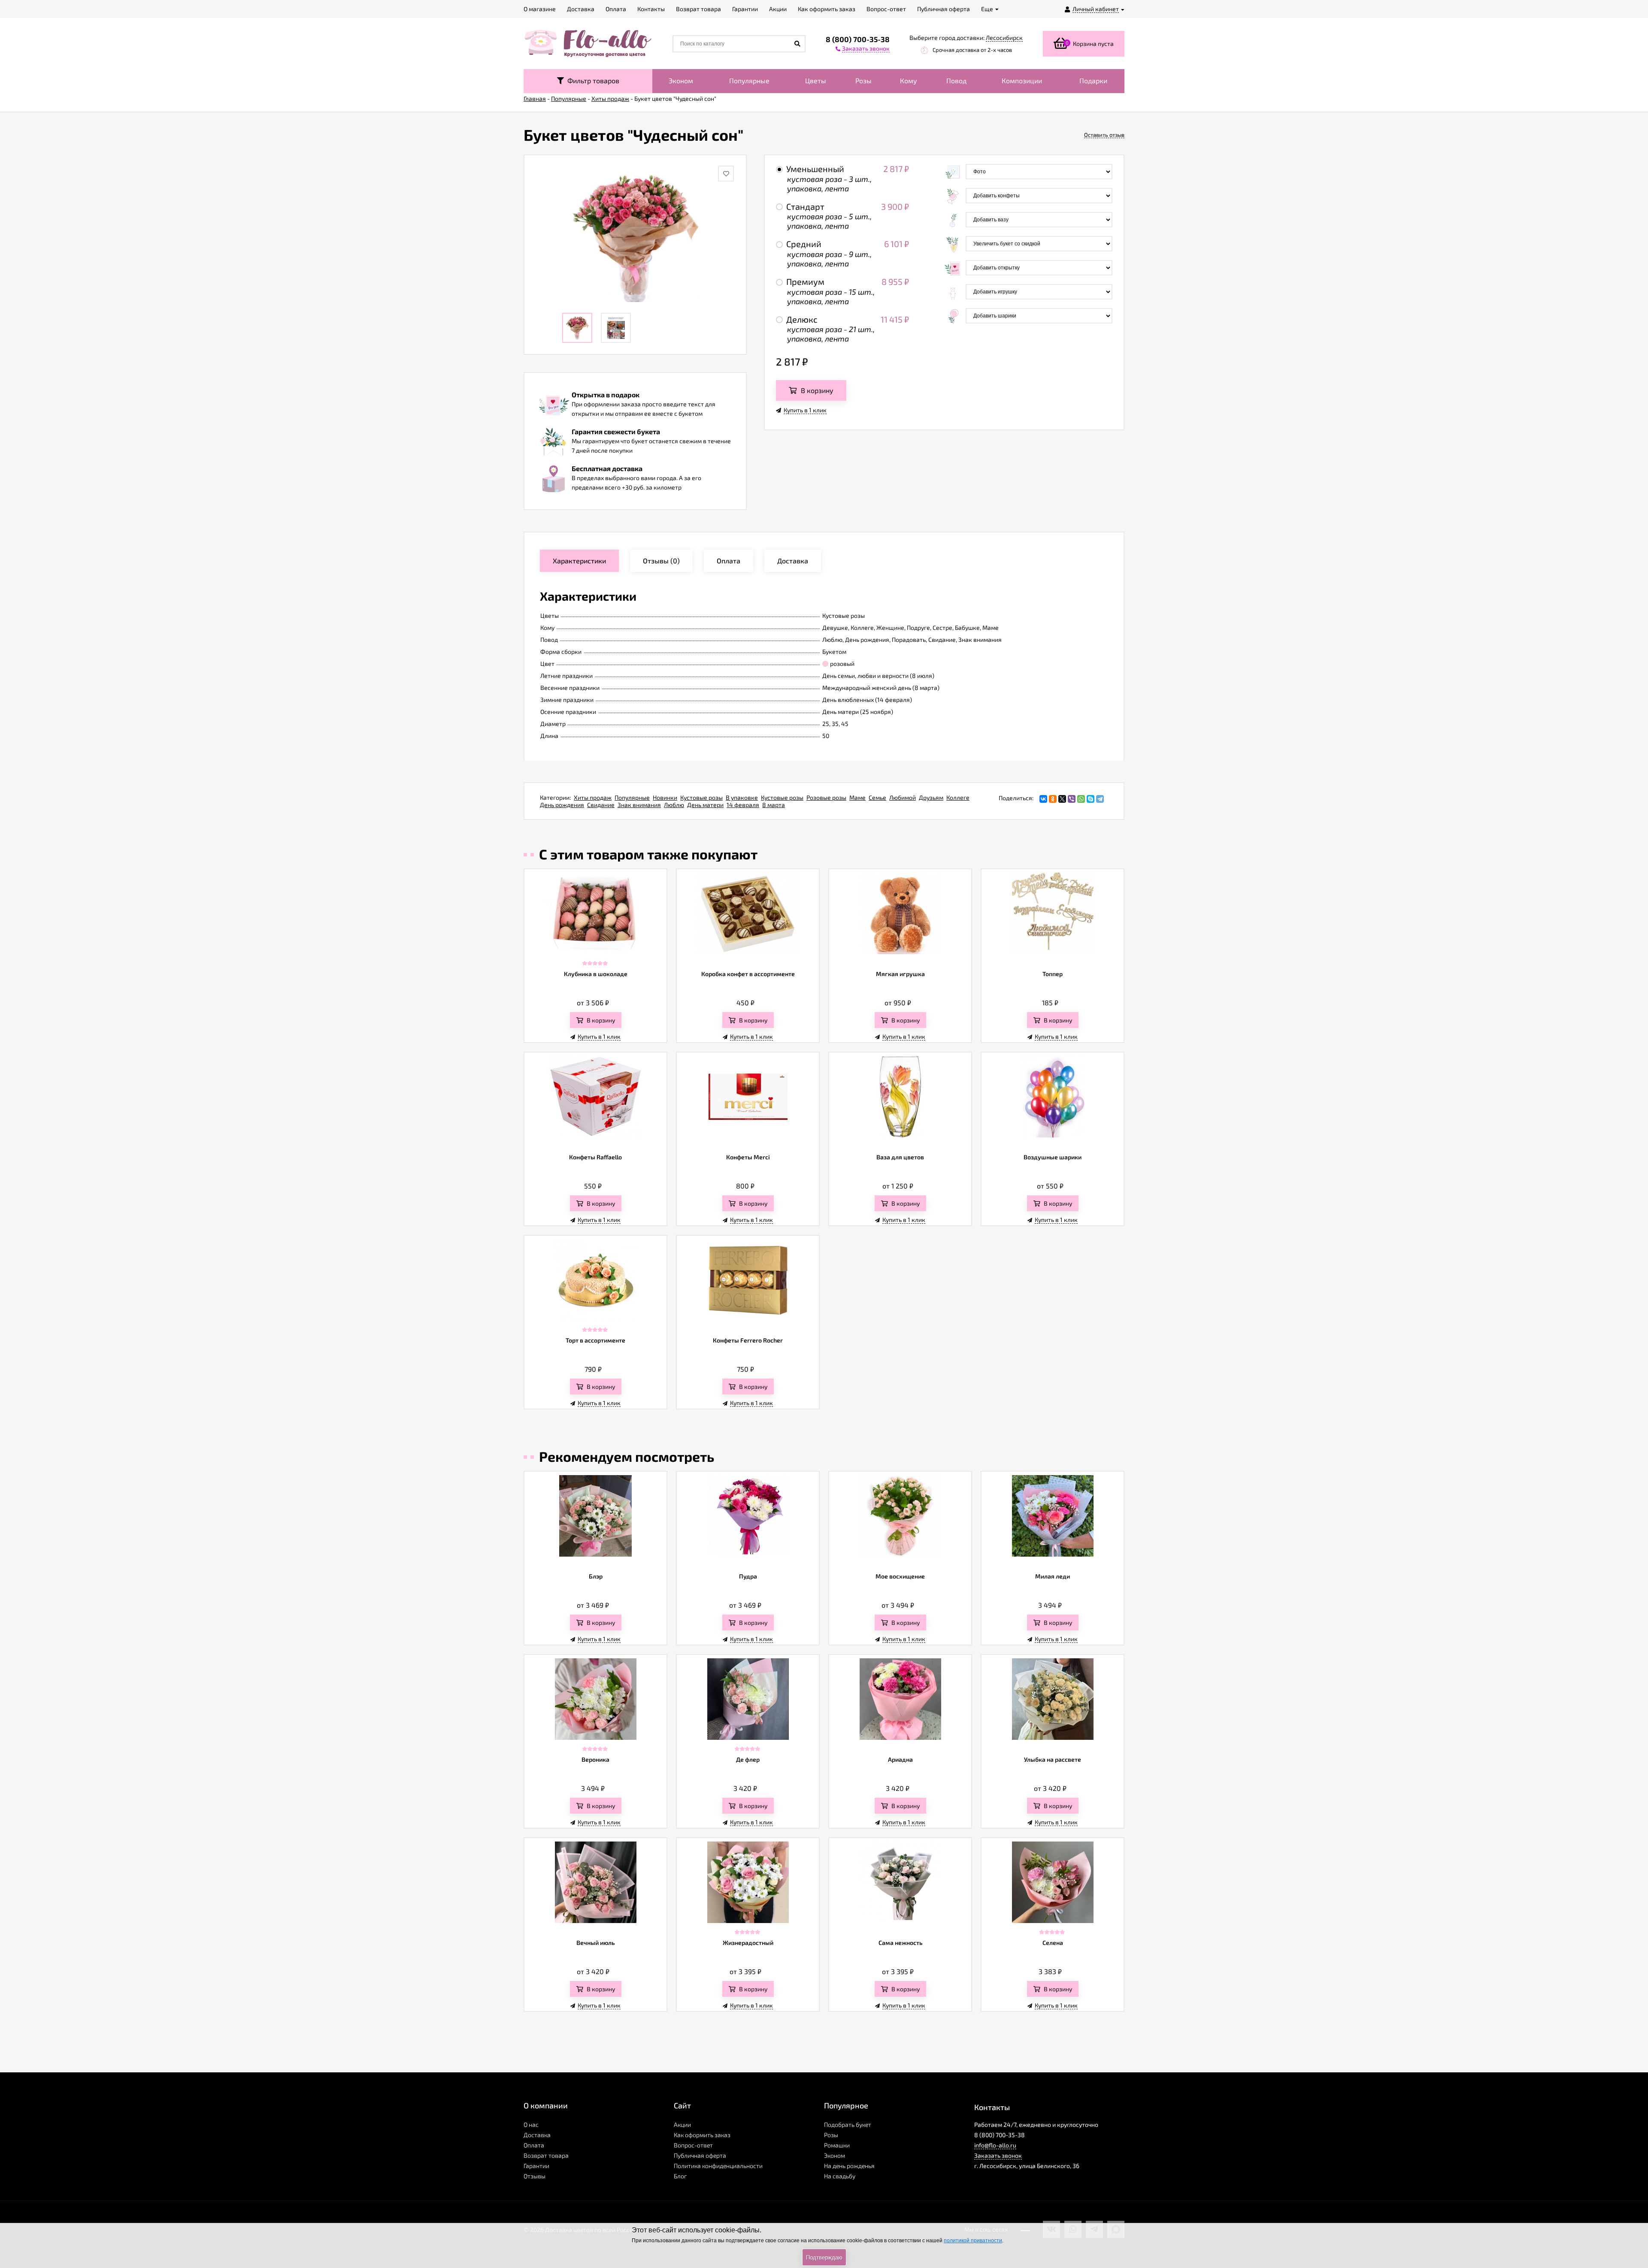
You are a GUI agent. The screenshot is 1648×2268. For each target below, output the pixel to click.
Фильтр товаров (592, 80)
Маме (857, 797)
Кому (909, 80)
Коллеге (958, 797)
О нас (531, 2124)
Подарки (1093, 80)
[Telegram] (1100, 799)
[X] (1062, 799)
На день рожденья (849, 2166)
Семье (877, 797)
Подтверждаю (824, 2257)
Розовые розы (826, 797)
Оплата (534, 2145)
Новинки (665, 797)
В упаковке (742, 797)
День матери (705, 805)
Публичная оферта (700, 2155)
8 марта (774, 805)
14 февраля (743, 805)
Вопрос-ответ (693, 2145)
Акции (682, 2124)
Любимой (903, 797)
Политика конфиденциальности (718, 2166)
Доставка (537, 2135)
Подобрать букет (848, 2124)
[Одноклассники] (1053, 799)
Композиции (1022, 80)
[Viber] (1072, 799)
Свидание (601, 805)
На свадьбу (840, 2176)
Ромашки (837, 2145)
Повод (956, 80)
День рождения (562, 805)
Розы (863, 80)
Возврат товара (546, 2155)
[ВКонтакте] (1043, 799)
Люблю (674, 805)
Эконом (681, 80)
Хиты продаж (593, 797)
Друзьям (931, 797)
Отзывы (535, 2176)
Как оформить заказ (702, 2135)
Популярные (749, 80)
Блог (680, 2176)
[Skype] (1091, 799)
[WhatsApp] (1081, 799)
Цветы (816, 80)
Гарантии (536, 2166)
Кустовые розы (701, 797)
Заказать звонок (998, 2155)
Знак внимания (639, 805)
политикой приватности (973, 2241)
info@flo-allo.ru (995, 2145)
